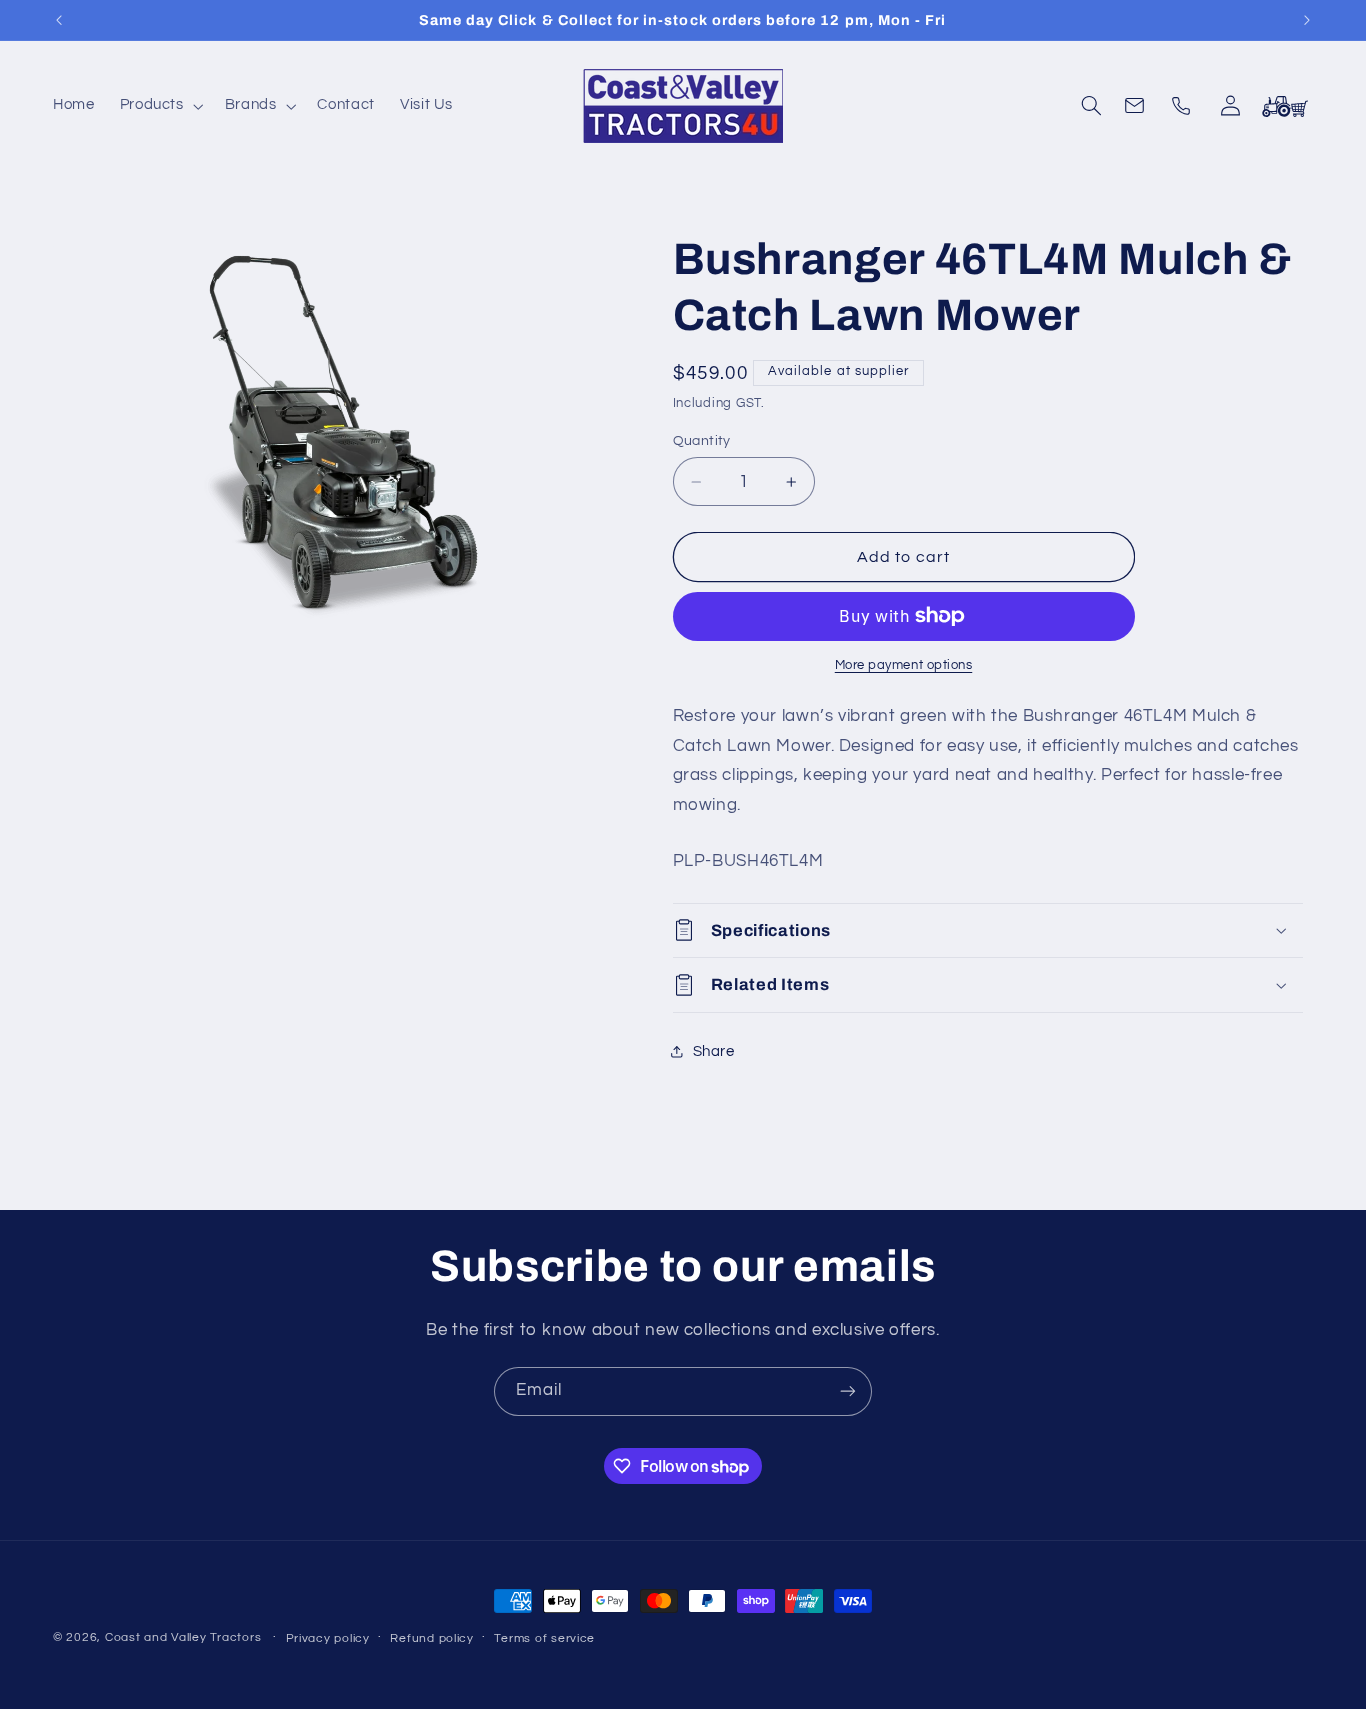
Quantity (702, 441)
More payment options (904, 665)
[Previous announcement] (59, 20)
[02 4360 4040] (1184, 106)
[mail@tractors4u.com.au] (1138, 106)
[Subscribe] (848, 1391)
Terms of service (544, 1638)
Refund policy (432, 1638)
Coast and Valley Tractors (183, 1637)
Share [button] (714, 1051)
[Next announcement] (1307, 20)
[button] (159, 106)
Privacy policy (328, 1638)
